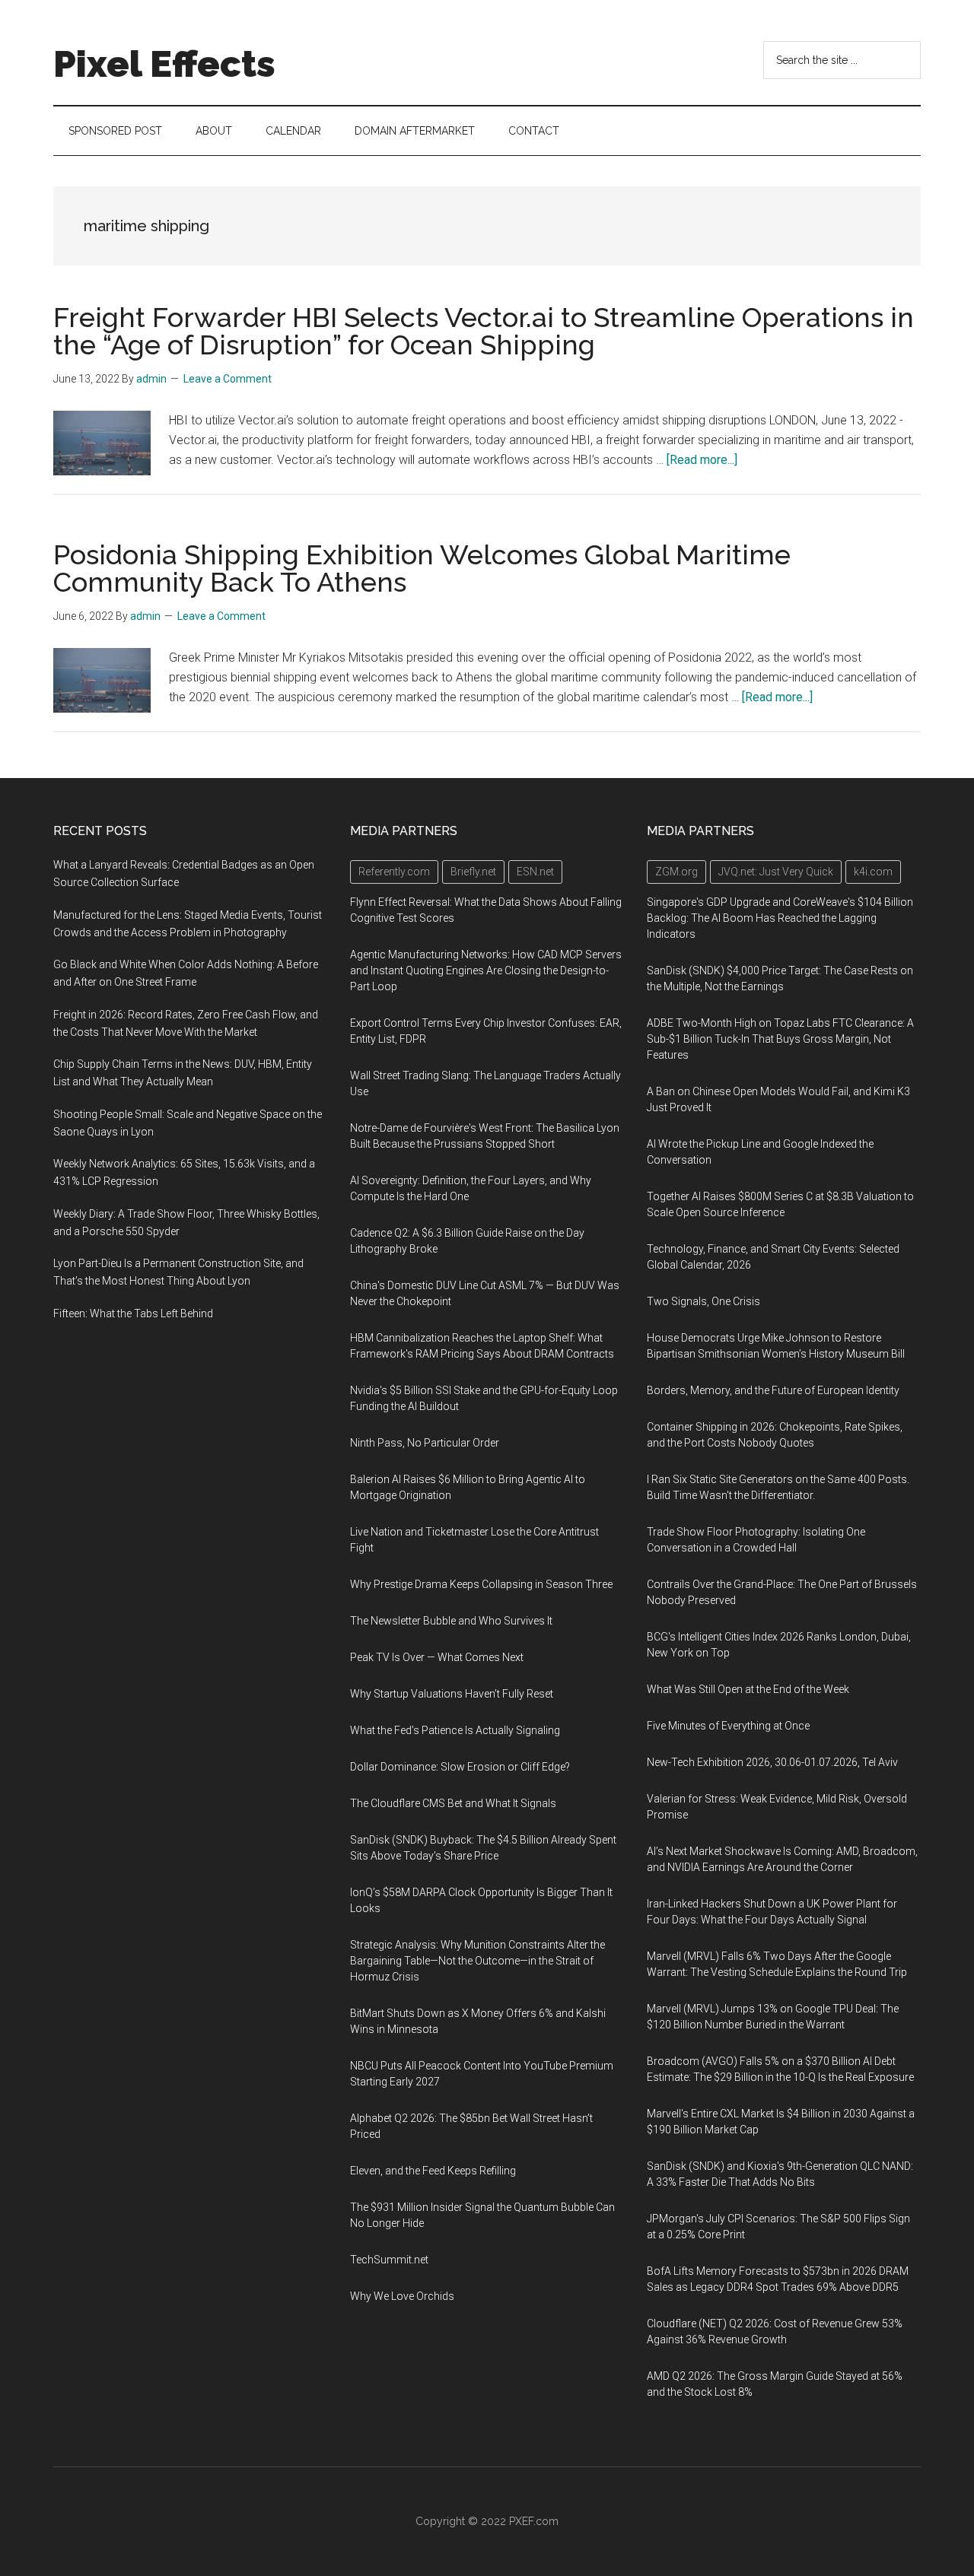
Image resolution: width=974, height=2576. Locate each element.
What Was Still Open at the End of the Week (748, 1689)
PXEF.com (534, 2521)
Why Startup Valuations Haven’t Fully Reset (452, 1694)
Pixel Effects (164, 64)
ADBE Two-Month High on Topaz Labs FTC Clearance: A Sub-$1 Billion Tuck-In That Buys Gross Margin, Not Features (780, 1039)
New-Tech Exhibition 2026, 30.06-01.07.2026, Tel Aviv (772, 1762)
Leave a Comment (228, 379)
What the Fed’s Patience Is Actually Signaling (455, 1730)
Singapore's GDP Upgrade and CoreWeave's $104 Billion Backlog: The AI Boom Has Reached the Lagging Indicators (780, 918)
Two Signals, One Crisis (703, 1301)
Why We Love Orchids (402, 2296)
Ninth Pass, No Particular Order (425, 1443)
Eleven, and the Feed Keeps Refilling (433, 2171)
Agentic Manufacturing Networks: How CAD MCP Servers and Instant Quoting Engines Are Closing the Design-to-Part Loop (486, 970)
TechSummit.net (389, 2260)
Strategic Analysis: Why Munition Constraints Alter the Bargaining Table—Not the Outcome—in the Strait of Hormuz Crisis (477, 1961)
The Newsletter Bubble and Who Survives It (451, 1621)
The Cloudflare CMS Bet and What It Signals (453, 1803)
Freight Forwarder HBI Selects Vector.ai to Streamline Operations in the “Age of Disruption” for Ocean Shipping (484, 331)
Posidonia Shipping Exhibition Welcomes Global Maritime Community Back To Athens (422, 568)
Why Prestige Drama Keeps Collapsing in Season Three (481, 1584)
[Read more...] (702, 460)
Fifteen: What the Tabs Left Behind (133, 1313)
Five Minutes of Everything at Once (728, 1726)
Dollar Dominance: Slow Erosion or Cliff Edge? (460, 1767)
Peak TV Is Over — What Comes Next (437, 1657)
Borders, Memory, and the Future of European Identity (773, 1390)
